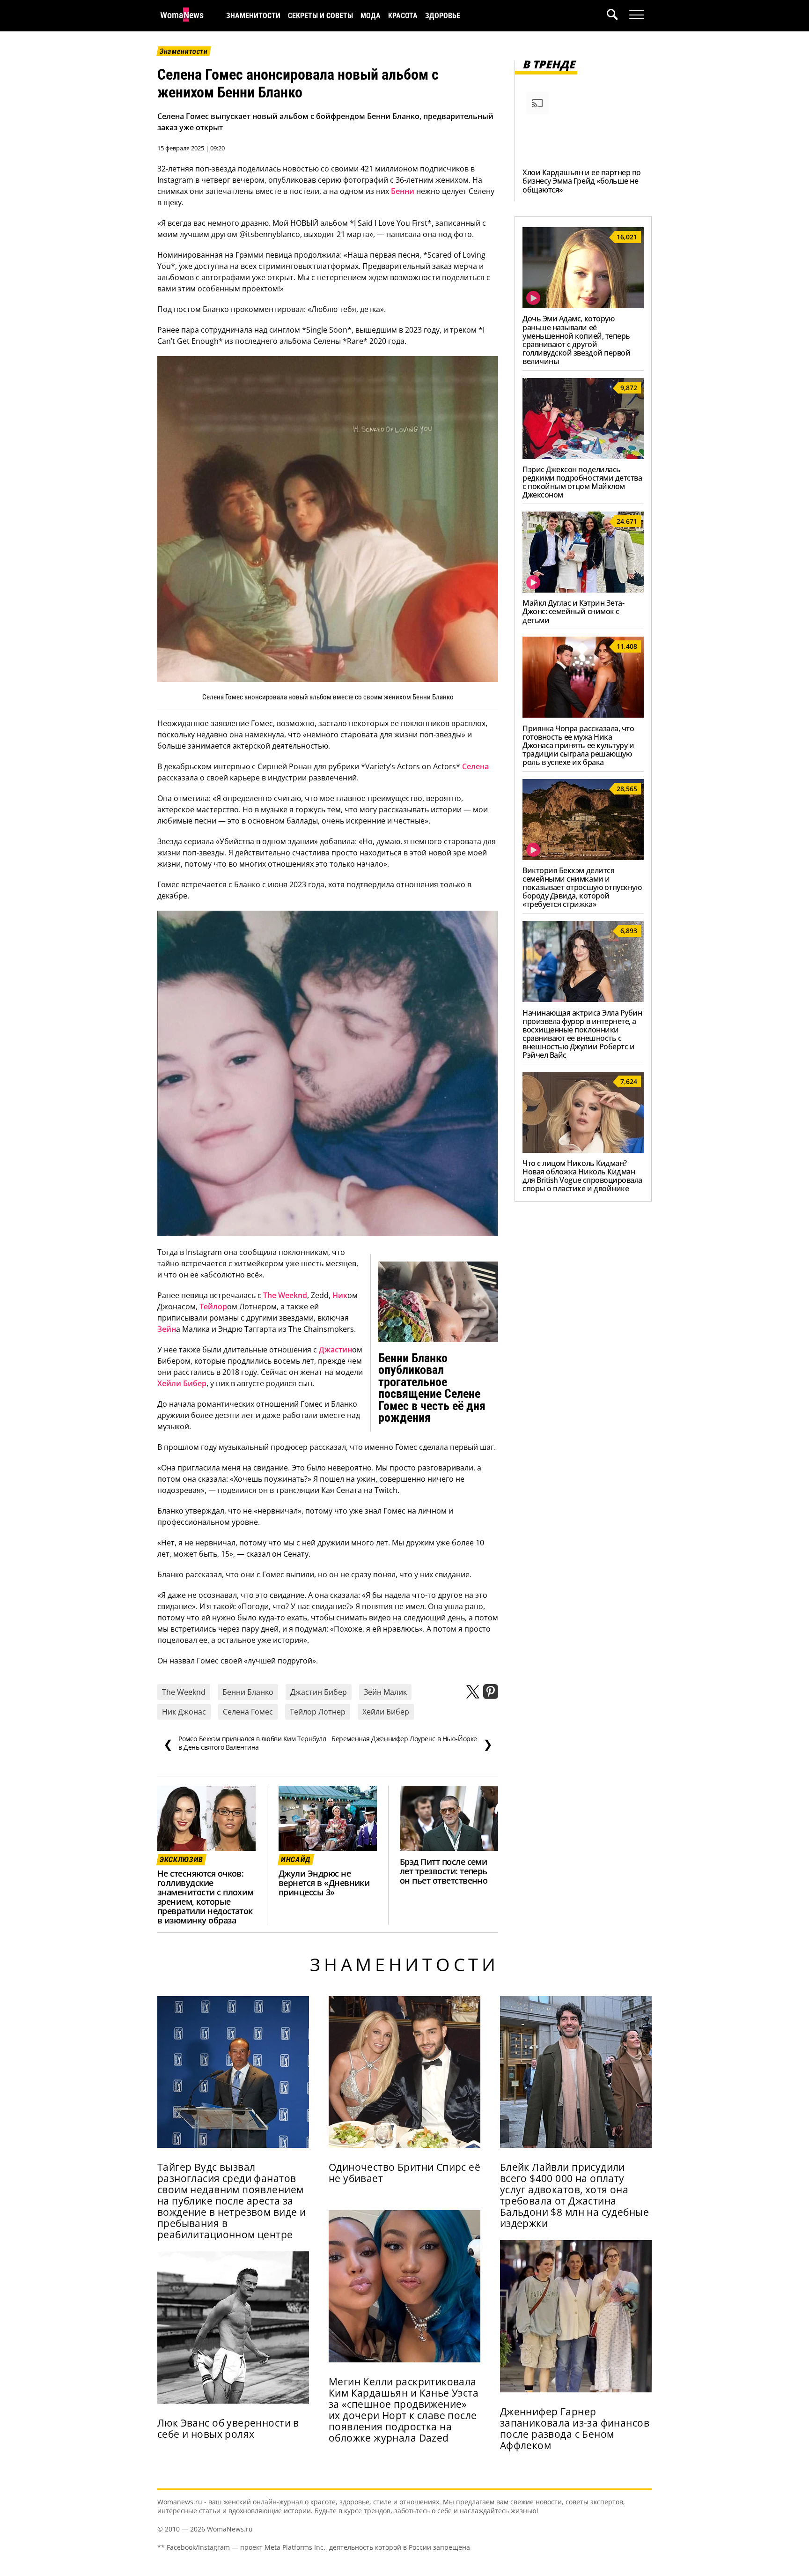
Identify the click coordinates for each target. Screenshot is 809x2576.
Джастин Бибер (319, 1692)
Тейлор (213, 1307)
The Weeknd (285, 1295)
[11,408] (583, 715)
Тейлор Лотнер (318, 1712)
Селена (475, 766)
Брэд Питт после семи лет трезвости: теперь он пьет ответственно (444, 1871)
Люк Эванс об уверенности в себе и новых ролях (228, 2428)
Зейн (167, 1329)
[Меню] (637, 15)
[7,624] (583, 1150)
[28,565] (583, 857)
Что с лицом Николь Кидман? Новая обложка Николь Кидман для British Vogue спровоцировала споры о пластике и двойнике (582, 1176)
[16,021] (583, 305)
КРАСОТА (403, 16)
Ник (340, 1295)
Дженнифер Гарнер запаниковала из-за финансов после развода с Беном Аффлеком (575, 2428)
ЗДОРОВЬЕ (443, 16)
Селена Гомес (248, 1712)
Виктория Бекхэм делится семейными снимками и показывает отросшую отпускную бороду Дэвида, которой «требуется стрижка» (582, 887)
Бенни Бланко (248, 1692)
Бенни (403, 191)
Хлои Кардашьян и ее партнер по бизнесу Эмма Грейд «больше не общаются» (582, 181)
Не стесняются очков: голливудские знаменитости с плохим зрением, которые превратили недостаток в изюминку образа (206, 1897)
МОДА (371, 16)
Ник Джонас (184, 1712)
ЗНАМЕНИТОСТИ (253, 16)
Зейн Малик (385, 1692)
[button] (618, 16)
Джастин (335, 1350)
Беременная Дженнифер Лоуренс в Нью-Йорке (412, 1743)
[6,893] (583, 999)
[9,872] (583, 456)
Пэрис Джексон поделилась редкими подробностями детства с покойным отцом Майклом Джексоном (582, 482)
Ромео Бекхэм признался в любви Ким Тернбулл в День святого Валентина (245, 1743)
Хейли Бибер (182, 1383)
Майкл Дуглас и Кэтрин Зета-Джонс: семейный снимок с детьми (573, 611)
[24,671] (583, 590)
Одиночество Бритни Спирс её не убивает (404, 2173)
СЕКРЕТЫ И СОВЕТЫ (320, 16)
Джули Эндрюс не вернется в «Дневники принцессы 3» (324, 1883)
